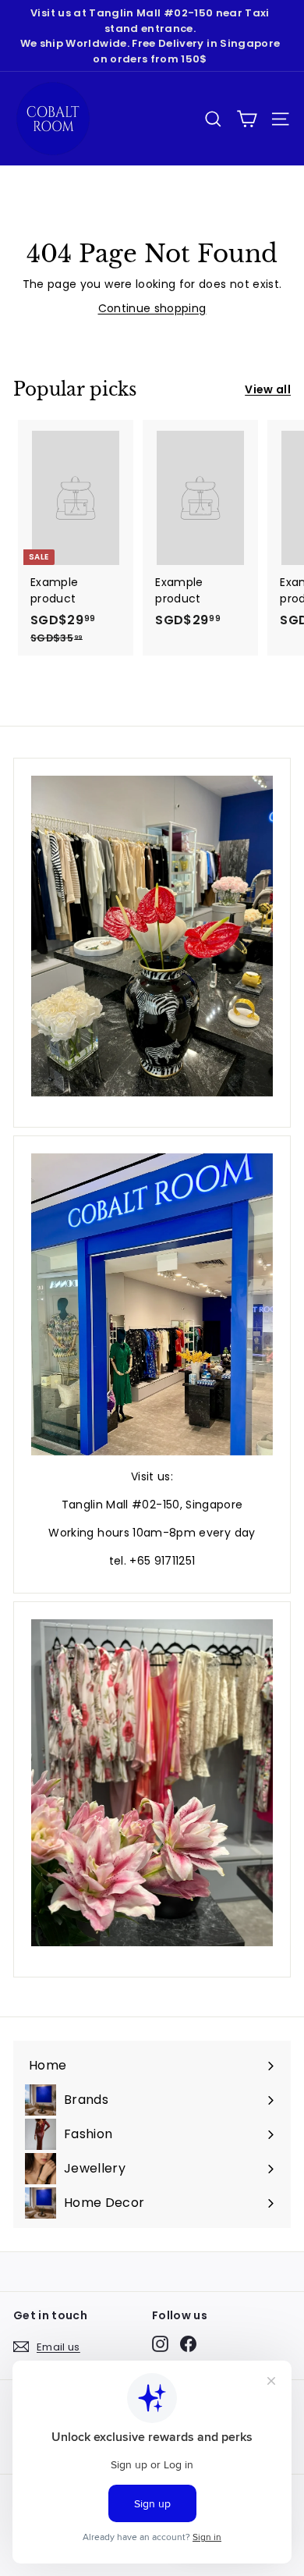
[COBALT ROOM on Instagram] (160, 2344)
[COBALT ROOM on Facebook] (188, 2344)
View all (268, 389)
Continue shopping (152, 308)
